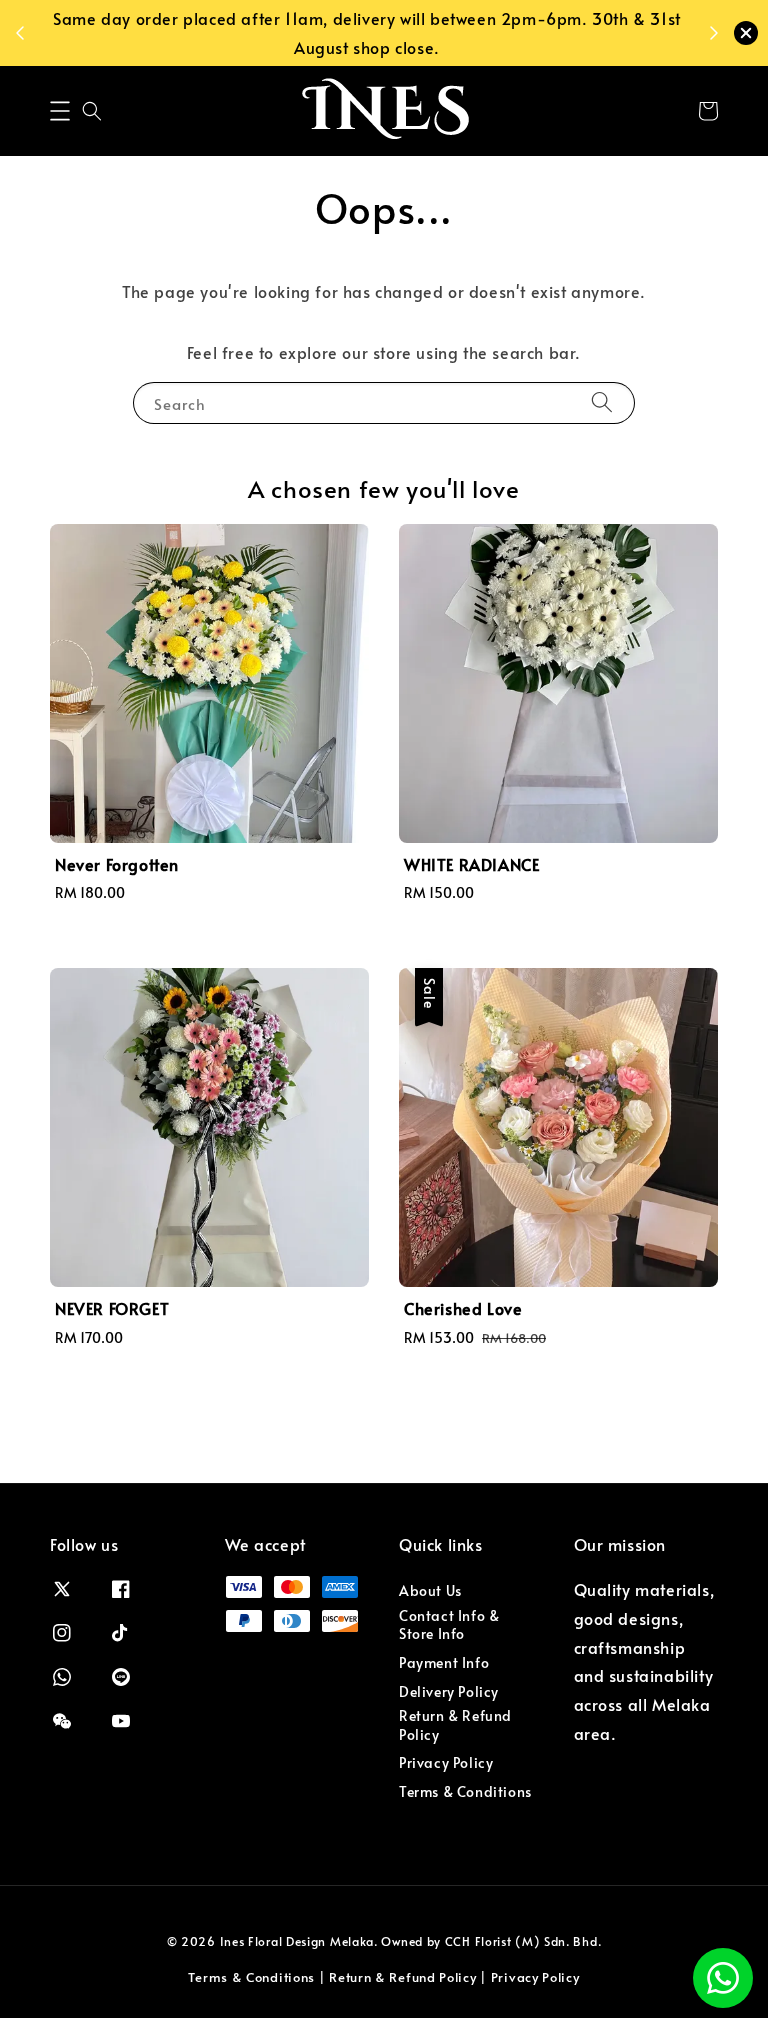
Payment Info (444, 1662)
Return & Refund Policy (455, 1724)
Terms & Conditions (465, 1791)
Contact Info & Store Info (449, 1624)
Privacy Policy (446, 1762)
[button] (60, 111)
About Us (430, 1591)
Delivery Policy (449, 1691)
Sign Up (436, 32)
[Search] (602, 402)
